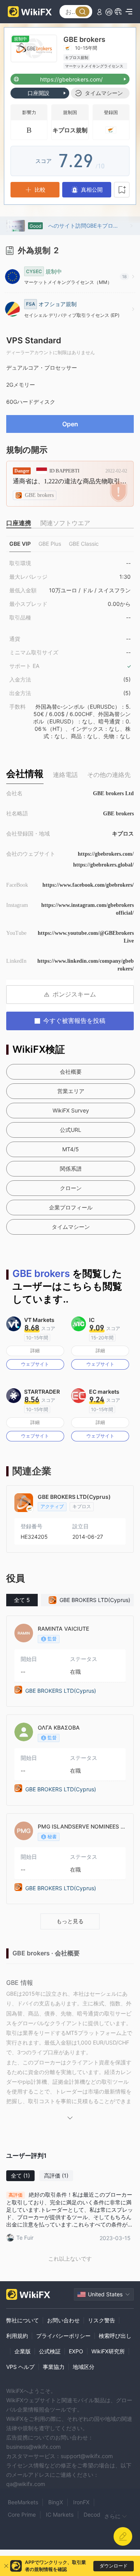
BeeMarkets (23, 2502)
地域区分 (84, 2367)
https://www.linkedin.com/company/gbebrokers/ (86, 965)
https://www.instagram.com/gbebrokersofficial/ (87, 909)
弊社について (23, 2320)
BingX (56, 2502)
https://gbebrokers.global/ (103, 865)
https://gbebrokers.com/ (106, 854)
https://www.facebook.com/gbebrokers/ (88, 885)
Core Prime (22, 2515)
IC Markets (60, 2515)
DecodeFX (97, 2515)
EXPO (76, 2351)
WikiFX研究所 (108, 2351)
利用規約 (17, 2336)
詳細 (35, 1350)
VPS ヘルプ (20, 2367)
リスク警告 (101, 2320)
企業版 (23, 2351)
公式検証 (50, 2351)
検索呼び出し (115, 2336)
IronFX (81, 2502)
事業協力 (54, 2367)
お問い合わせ (63, 2320)
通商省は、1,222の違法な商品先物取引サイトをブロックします (70, 481)
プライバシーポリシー (63, 2336)
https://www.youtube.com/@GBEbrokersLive (86, 937)
